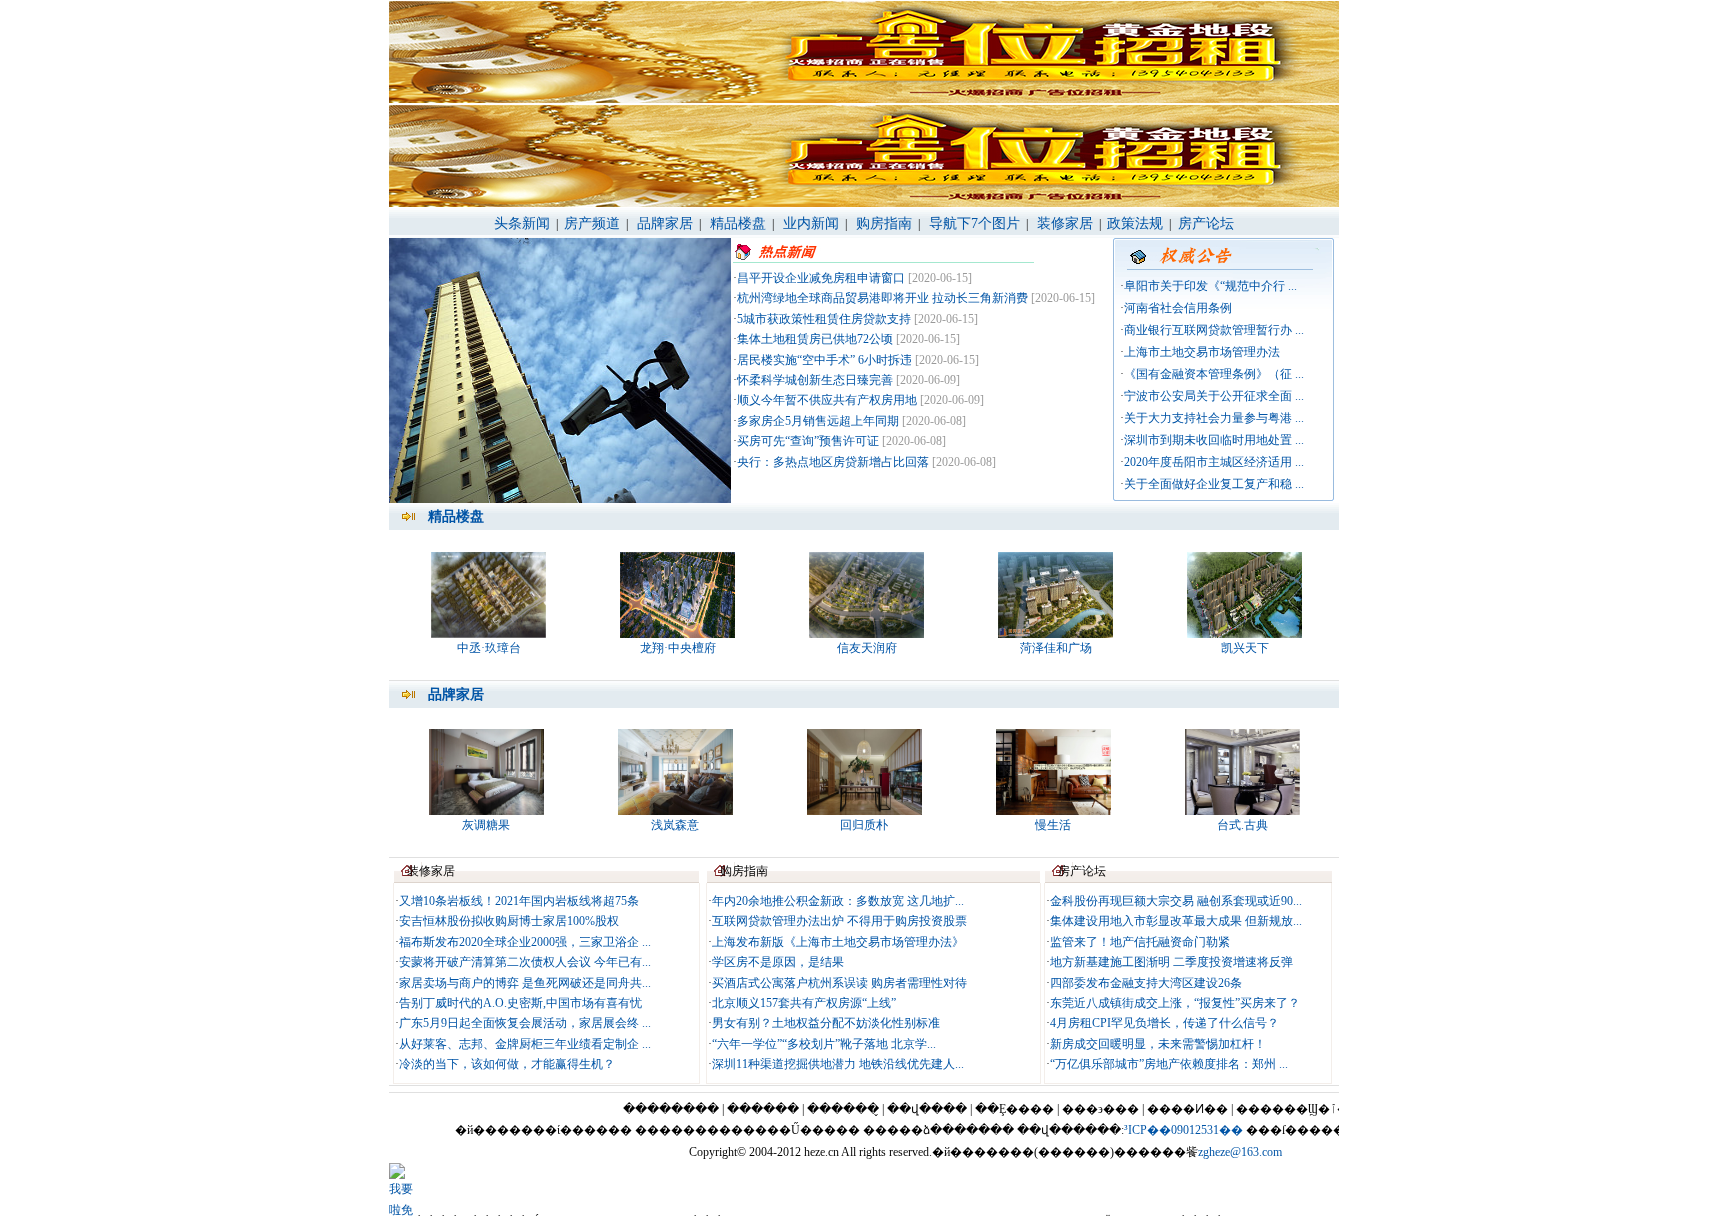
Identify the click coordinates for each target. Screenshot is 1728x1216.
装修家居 (1065, 223)
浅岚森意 (675, 825)
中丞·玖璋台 (489, 648)
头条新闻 (522, 223)
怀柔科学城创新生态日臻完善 (815, 380)
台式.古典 (1242, 825)
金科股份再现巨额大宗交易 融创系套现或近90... (1176, 901)
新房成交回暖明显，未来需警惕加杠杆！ (1158, 1044)
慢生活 (1053, 825)
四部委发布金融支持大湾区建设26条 (1146, 983)
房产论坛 (1204, 223)
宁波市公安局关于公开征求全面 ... (1214, 396)
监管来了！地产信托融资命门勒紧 (1140, 942)
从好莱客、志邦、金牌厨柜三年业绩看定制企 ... (525, 1044)
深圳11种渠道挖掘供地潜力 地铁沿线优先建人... (838, 1064)
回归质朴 (864, 825)
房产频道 (592, 223)
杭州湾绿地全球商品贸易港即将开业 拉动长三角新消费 (882, 298)
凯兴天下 (1245, 648)
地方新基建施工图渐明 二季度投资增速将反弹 (1171, 962)
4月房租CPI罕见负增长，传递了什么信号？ (1164, 1023)
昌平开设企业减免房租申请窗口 (821, 278)
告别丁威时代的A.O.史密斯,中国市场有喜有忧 (520, 1003)
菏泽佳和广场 (1056, 648)
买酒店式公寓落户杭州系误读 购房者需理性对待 (839, 983)
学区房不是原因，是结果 (778, 962)
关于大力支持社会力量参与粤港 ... (1214, 418)
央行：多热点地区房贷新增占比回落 (833, 462)
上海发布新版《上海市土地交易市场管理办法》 (838, 942)
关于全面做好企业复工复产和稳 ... (1214, 484)
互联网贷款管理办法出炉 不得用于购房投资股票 (839, 921)
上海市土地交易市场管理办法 (1202, 352)
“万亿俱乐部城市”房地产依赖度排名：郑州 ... (1169, 1064)
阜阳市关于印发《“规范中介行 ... (1210, 286)
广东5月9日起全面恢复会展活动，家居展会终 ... (525, 1023)
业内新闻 (811, 223)
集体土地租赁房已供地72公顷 (815, 339)
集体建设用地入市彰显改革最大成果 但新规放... (1176, 921)
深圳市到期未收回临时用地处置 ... (1214, 440)
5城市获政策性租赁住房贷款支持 (824, 319)
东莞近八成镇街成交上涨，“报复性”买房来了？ (1175, 1003)
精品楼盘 (738, 223)
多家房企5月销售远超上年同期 (818, 421)
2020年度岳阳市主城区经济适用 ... (1214, 462)
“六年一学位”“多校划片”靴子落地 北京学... (824, 1044)
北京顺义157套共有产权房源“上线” (804, 1003)
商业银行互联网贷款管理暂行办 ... (1214, 330)
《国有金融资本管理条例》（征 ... (1214, 374)
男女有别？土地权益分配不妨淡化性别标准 (826, 1023)
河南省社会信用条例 (1178, 308)
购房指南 (884, 223)
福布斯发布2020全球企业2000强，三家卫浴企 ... (525, 942)
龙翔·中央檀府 (678, 648)
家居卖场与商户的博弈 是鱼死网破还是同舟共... (525, 983)
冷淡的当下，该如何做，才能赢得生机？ (507, 1064)
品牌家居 (665, 223)
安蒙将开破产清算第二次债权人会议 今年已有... (525, 962)
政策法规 (1135, 223)
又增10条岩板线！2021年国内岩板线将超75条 (519, 901)
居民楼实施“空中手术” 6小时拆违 (824, 360)
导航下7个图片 (974, 223)
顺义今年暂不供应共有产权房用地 (827, 400)
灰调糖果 (486, 825)
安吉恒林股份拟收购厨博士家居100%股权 (509, 921)
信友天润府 (867, 648)
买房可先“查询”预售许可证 (808, 441)
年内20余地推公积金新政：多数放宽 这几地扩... (838, 901)
